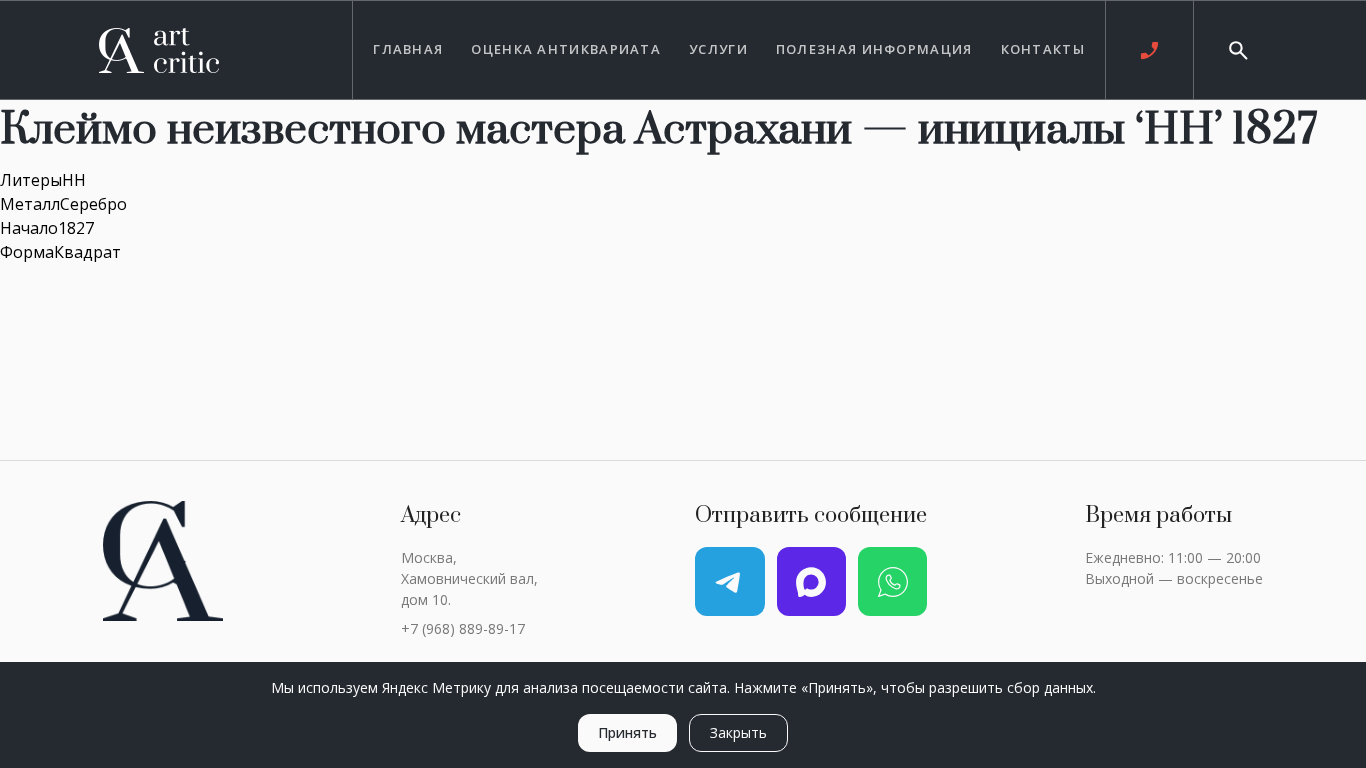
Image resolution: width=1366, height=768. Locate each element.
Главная (408, 49)
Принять (627, 732)
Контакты (1043, 49)
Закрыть (738, 732)
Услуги (718, 49)
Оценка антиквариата (566, 49)
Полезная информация (874, 49)
